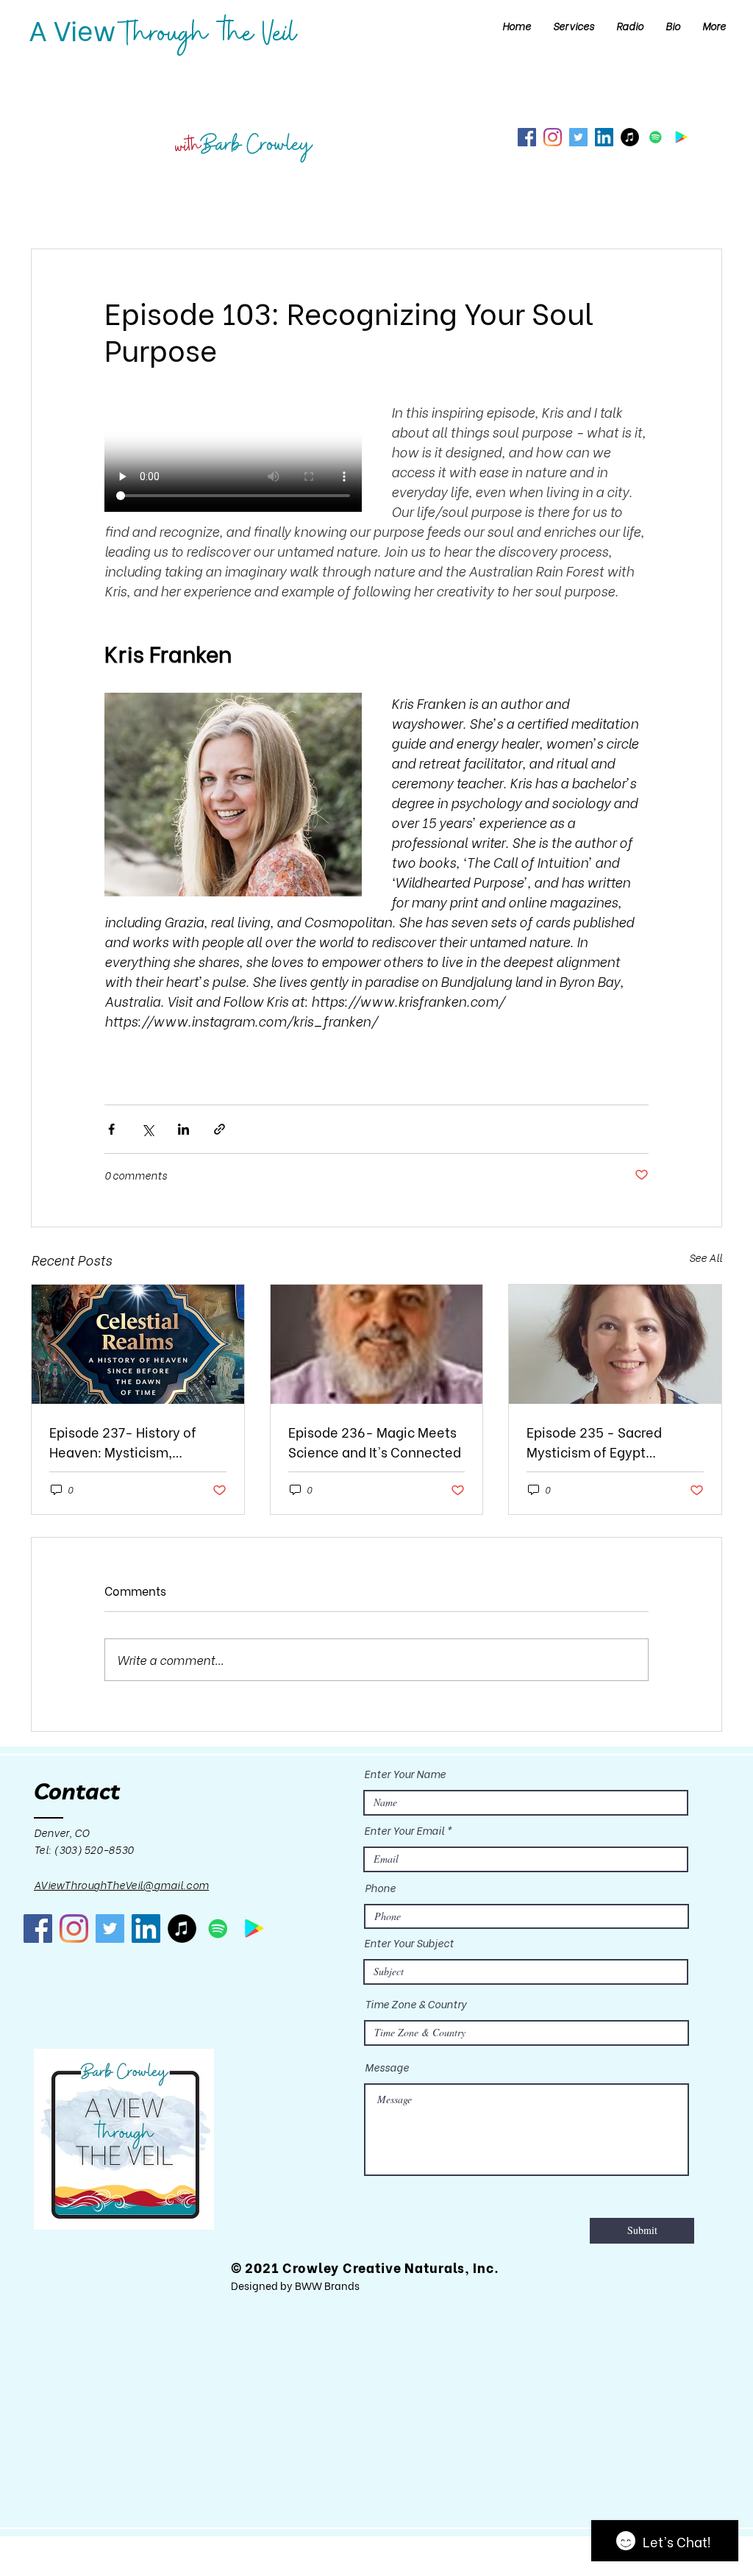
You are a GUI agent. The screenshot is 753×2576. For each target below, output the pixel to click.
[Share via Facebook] (111, 1129)
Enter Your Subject (409, 1943)
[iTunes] (630, 137)
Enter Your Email (404, 1830)
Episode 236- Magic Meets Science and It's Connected (375, 1441)
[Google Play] (681, 137)
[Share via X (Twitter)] (147, 1129)
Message (387, 2067)
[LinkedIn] (604, 137)
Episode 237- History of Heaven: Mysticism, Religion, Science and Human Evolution (123, 1441)
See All (706, 1257)
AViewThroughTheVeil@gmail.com (121, 1884)
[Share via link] (220, 1129)
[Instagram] (553, 137)
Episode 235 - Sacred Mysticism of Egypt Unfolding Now (594, 1441)
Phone (380, 1888)
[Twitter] (578, 137)
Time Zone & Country (415, 2004)
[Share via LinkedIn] (183, 1129)
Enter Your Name (405, 1774)
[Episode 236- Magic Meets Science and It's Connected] (377, 1344)
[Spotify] (656, 137)
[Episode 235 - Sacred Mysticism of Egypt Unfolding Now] (615, 1344)
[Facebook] (527, 137)
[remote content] (233, 458)
